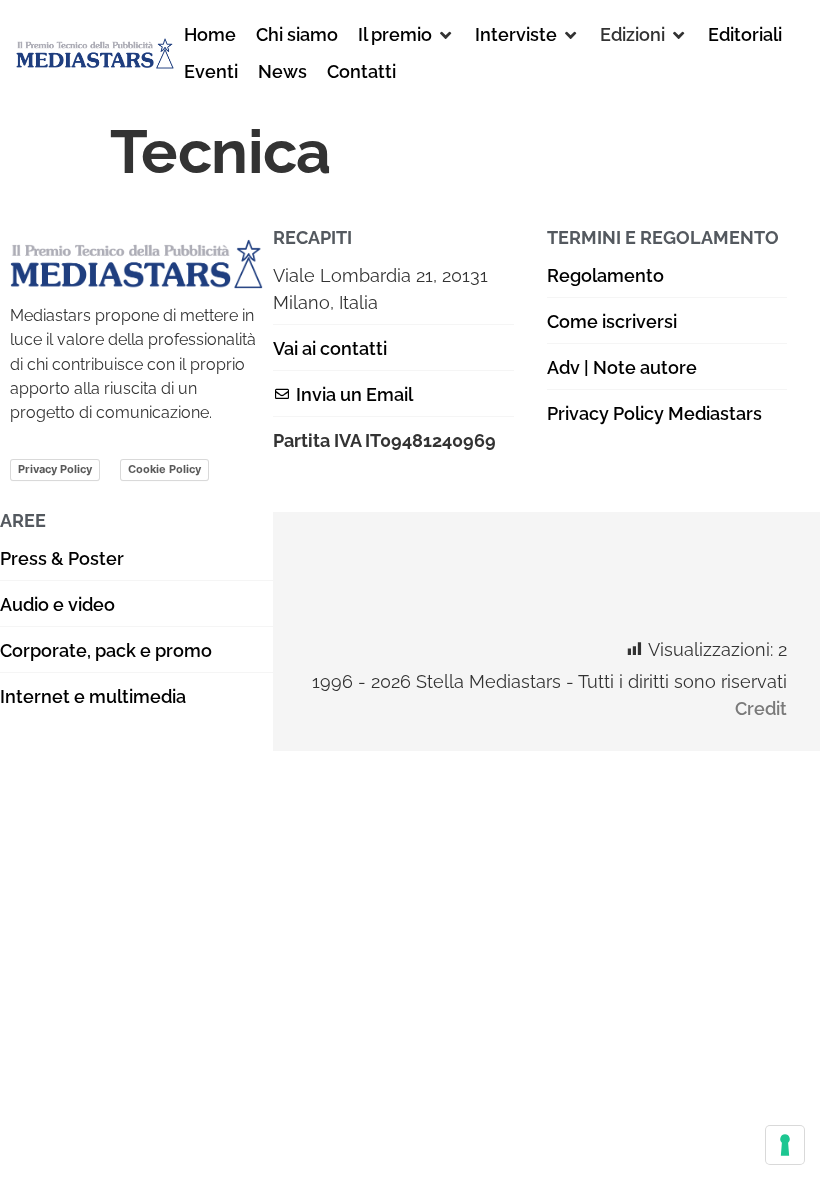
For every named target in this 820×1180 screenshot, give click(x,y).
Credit (761, 708)
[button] (406, 34)
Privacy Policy (55, 469)
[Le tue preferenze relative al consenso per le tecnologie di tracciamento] (785, 1145)
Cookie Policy (164, 469)
